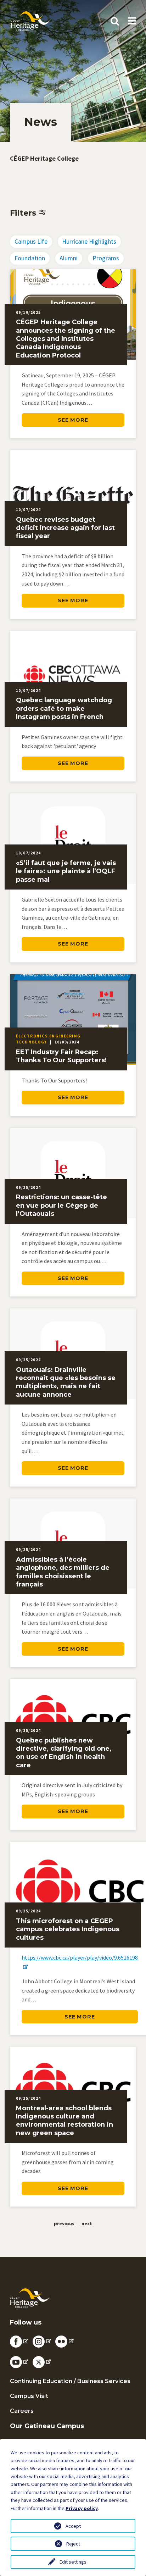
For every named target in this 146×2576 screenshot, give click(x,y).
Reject (73, 2544)
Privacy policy (82, 2508)
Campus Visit (29, 2396)
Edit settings (73, 2562)
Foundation (30, 258)
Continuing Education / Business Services (70, 2381)
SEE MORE (73, 420)
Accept (73, 2526)
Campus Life (31, 241)
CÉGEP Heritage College (44, 158)
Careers (22, 2411)
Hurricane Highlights (89, 241)
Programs (106, 258)
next (87, 2223)
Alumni (69, 258)
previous (64, 2223)
